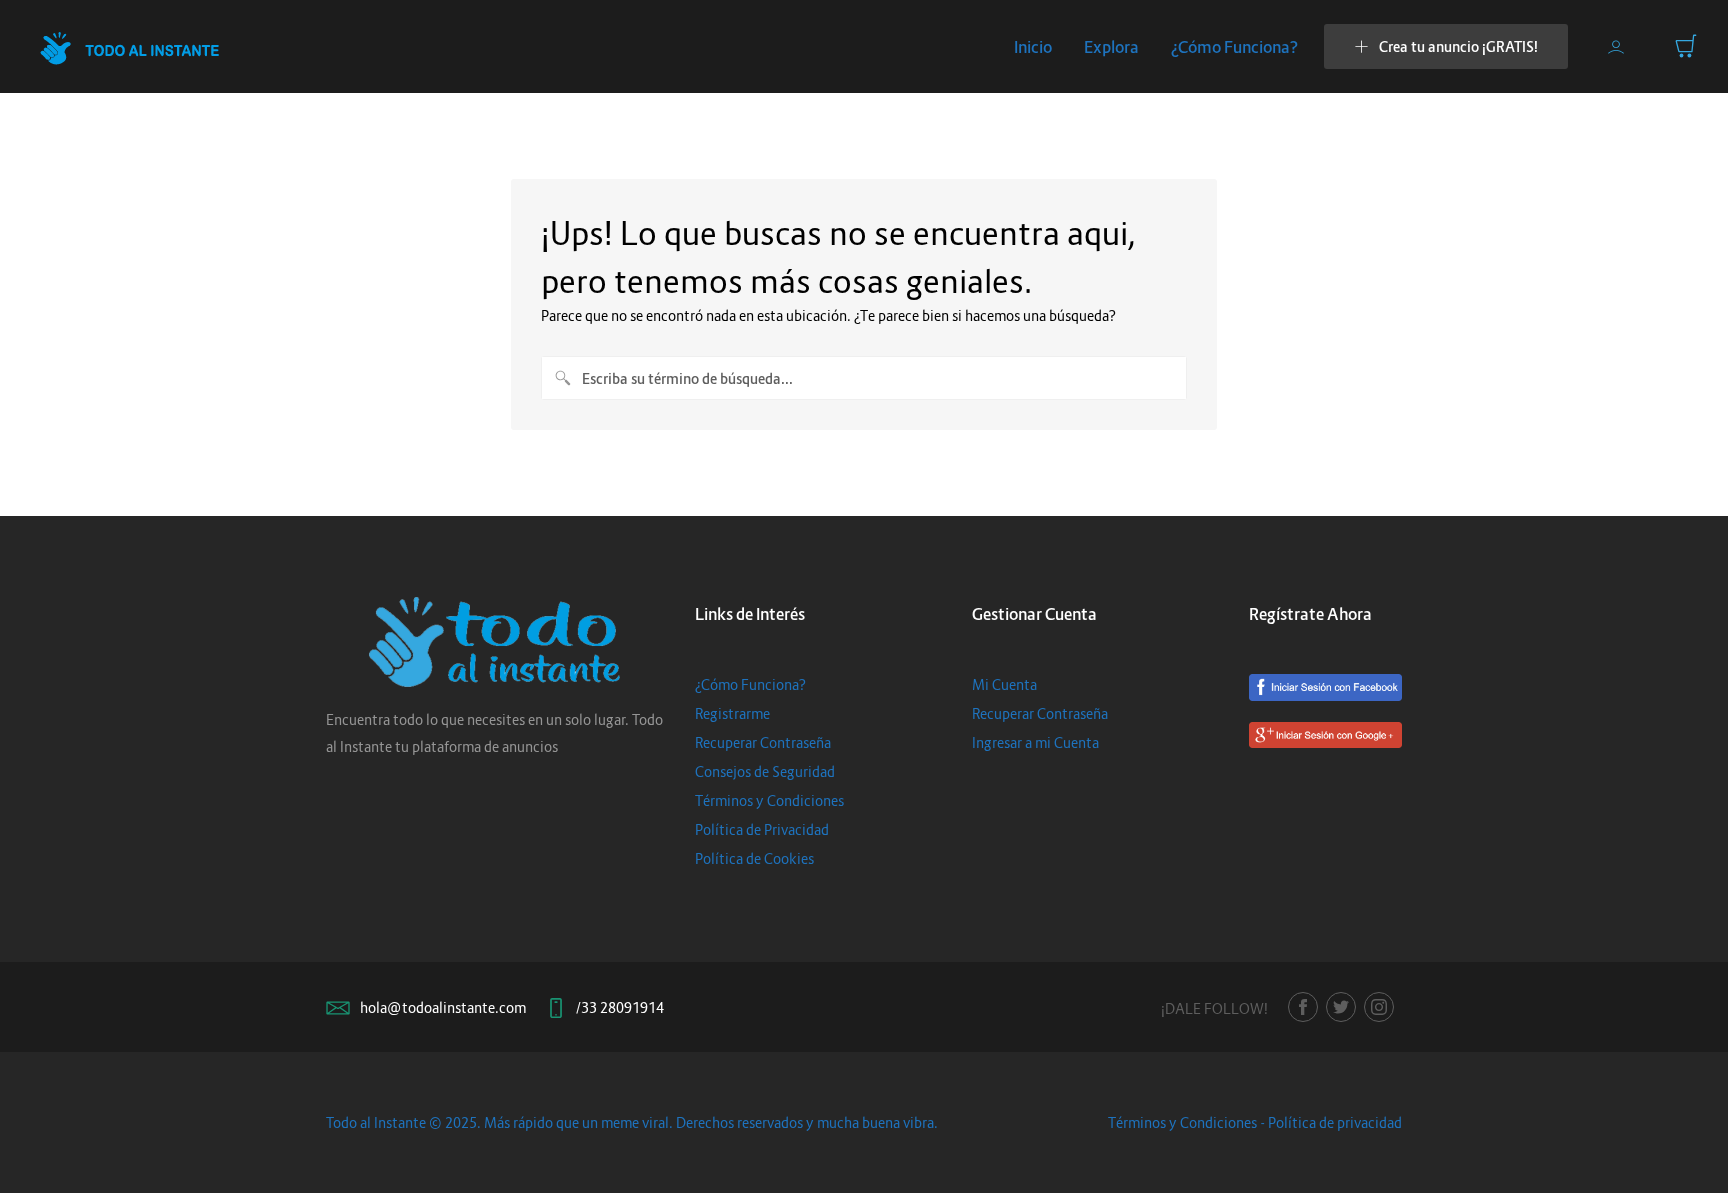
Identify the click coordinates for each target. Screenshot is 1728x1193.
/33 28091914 (620, 1007)
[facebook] (1303, 1007)
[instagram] (1379, 1007)
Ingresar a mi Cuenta (1035, 742)
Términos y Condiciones (769, 800)
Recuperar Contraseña (763, 742)
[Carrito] (1686, 46)
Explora (1111, 47)
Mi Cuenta (1004, 684)
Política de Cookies (754, 858)
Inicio (1033, 47)
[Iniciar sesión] (1616, 47)
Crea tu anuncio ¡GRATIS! (1458, 46)
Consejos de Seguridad (765, 771)
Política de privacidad (1335, 1122)
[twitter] (1341, 1007)
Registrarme (732, 713)
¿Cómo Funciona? (1234, 47)
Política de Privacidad (762, 829)
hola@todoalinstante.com (443, 1007)
